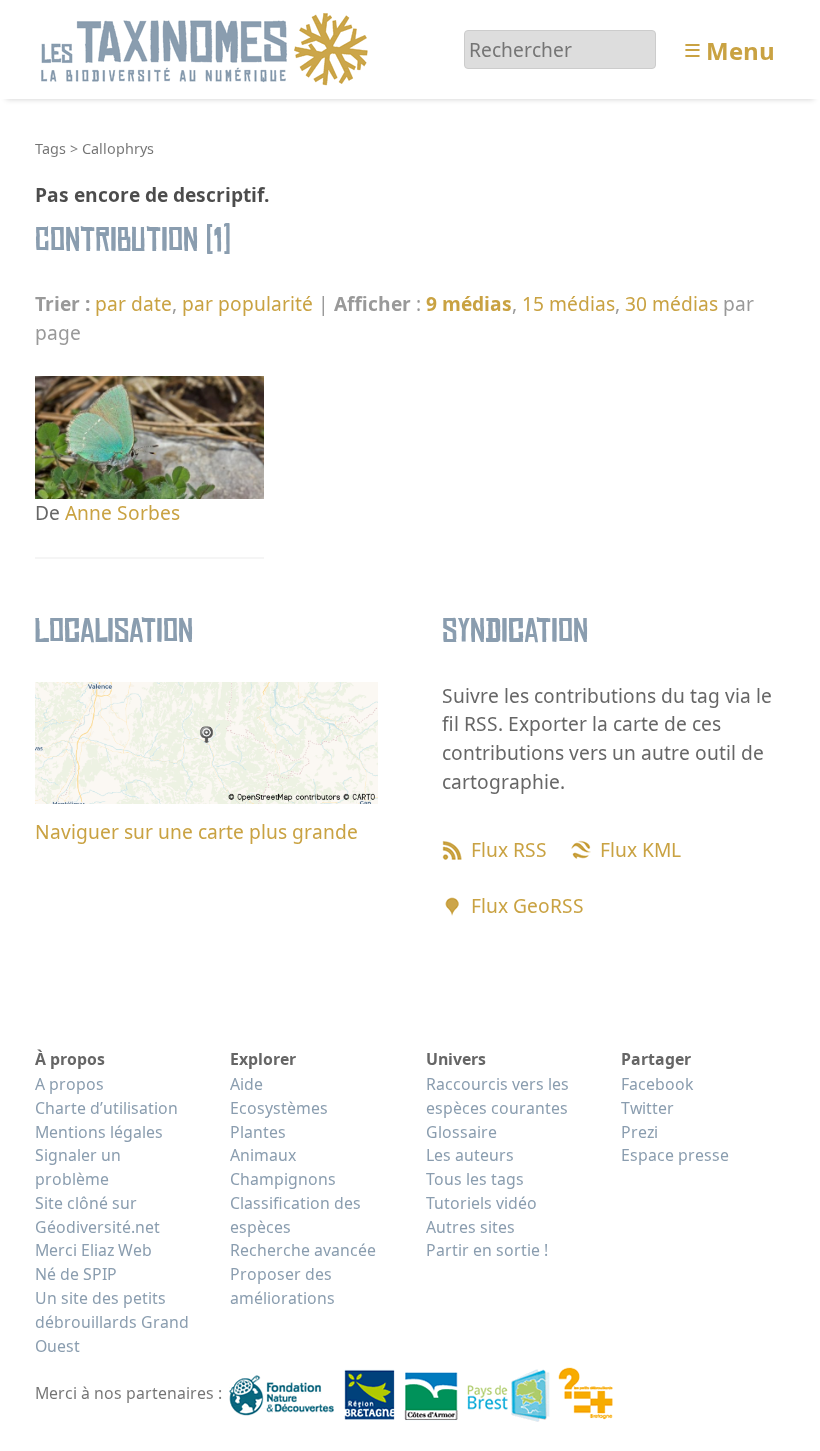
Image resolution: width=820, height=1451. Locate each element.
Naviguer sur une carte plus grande (196, 831)
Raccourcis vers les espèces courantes (497, 1096)
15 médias (568, 303)
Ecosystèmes (279, 1108)
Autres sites (470, 1227)
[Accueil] (207, 47)
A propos (69, 1084)
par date (133, 303)
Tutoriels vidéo (481, 1203)
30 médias (671, 303)
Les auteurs (470, 1155)
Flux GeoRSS (527, 905)
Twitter (647, 1108)
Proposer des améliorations (282, 1286)
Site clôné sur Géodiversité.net (97, 1215)
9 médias (469, 303)
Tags (50, 148)
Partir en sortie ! (487, 1250)
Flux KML (640, 849)
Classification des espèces (295, 1215)
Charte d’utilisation (106, 1108)
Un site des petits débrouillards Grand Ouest (112, 1322)
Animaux (263, 1155)
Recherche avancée (303, 1250)
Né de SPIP (76, 1274)
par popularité (247, 303)
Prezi (639, 1132)
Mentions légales (99, 1132)
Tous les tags (475, 1179)
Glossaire (461, 1132)
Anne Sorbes (122, 512)
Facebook (657, 1084)
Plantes (258, 1132)
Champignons (283, 1179)
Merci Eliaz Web (93, 1250)
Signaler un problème (78, 1167)
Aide (246, 1084)
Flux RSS (509, 849)
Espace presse (675, 1155)
